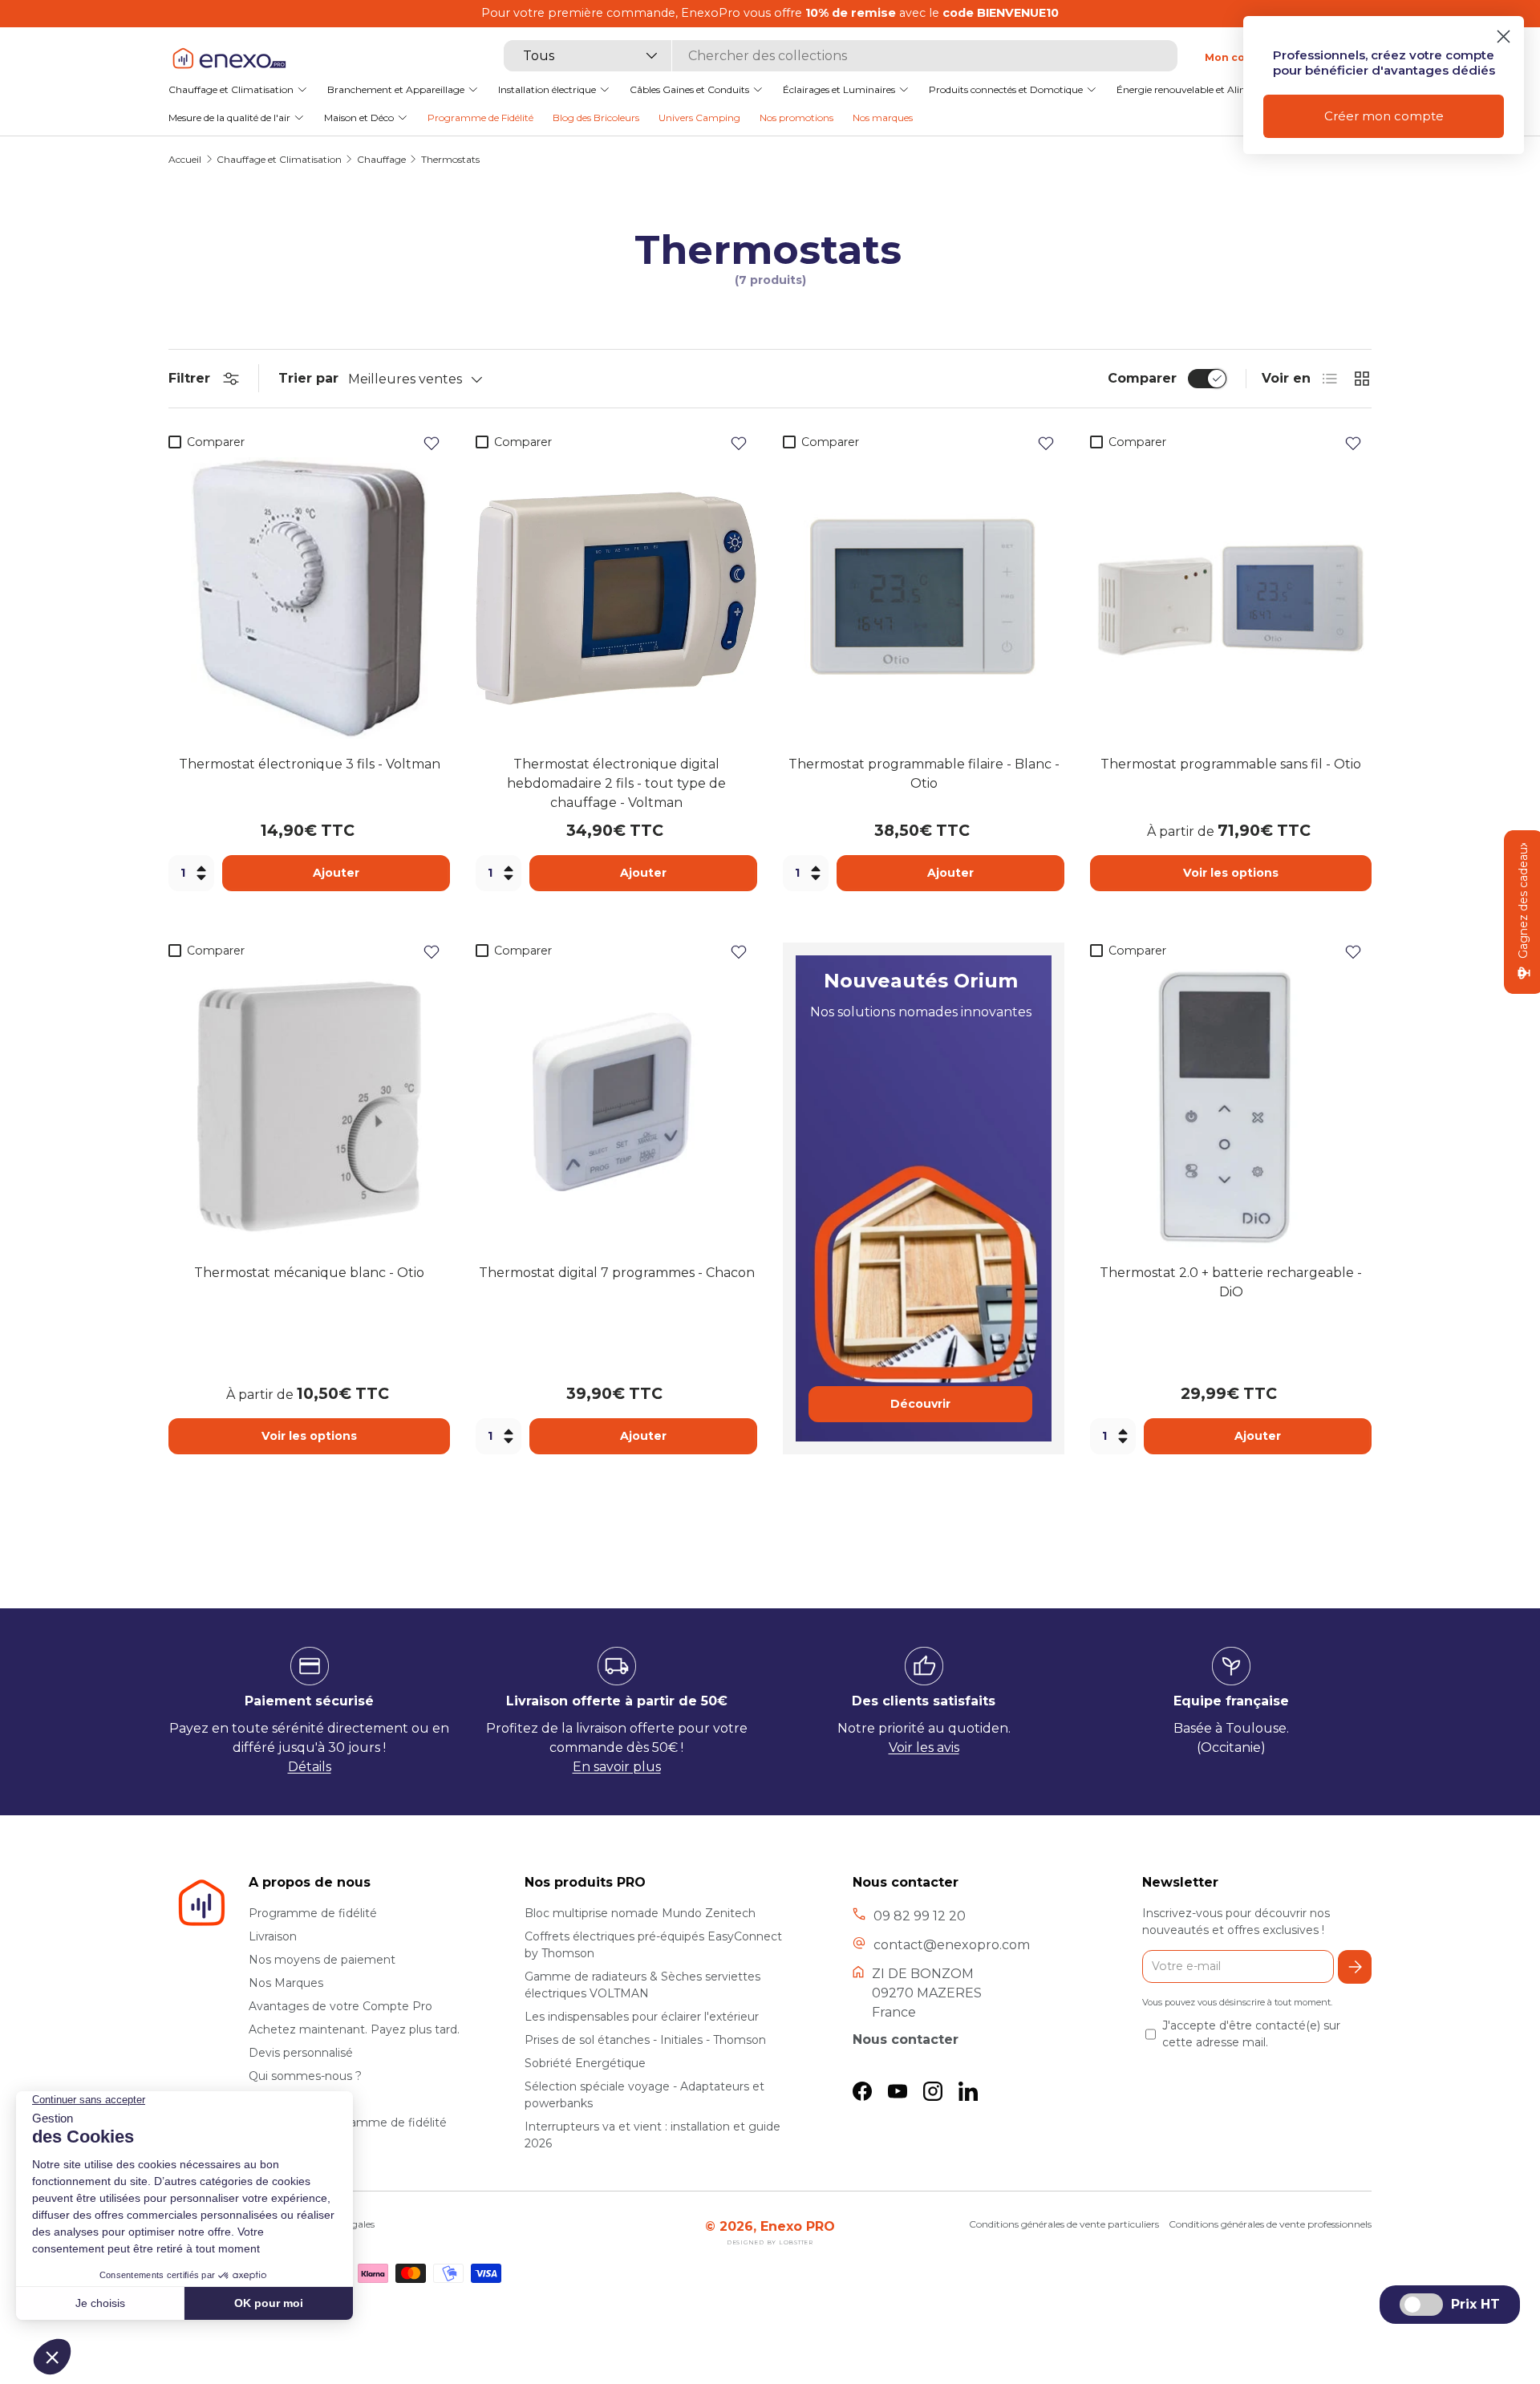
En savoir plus (617, 1767)
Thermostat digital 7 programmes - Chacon (617, 1273)
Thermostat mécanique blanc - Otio (309, 1273)
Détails (310, 1767)
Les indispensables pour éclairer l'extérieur (642, 2017)
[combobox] (841, 56)
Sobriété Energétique (585, 2063)
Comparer (1142, 378)
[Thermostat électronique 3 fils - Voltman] (309, 598)
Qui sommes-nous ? (305, 2076)
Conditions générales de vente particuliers (1064, 2224)
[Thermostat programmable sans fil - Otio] (1231, 598)
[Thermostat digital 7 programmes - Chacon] (616, 1107)
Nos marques (883, 117)
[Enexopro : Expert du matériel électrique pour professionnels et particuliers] (229, 57)
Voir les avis (924, 1747)
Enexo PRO (798, 2226)
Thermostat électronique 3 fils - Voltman (310, 764)
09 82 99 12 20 (920, 1916)
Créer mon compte (1384, 116)
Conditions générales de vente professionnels (1270, 2224)
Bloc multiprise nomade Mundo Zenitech (640, 1913)
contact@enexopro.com (952, 1945)
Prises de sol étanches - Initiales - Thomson (645, 2040)
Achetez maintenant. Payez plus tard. (354, 2029)
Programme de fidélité (313, 1913)
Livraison (273, 1936)
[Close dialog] (1504, 36)
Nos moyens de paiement (322, 1960)
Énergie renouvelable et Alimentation (1203, 89)
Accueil (185, 160)
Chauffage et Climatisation (231, 89)
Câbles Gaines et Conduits (689, 89)
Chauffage (381, 160)
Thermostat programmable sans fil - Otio (1231, 764)
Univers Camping (699, 117)
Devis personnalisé (301, 2053)
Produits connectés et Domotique (1006, 89)
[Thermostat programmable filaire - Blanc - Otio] (924, 598)
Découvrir (920, 1404)
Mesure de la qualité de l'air (229, 117)
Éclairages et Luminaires (839, 89)
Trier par (308, 378)
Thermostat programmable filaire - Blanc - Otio (924, 774)
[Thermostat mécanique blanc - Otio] (309, 1107)
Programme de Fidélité (480, 117)
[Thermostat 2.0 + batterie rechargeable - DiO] (1231, 1107)
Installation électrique (547, 89)
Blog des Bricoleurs (596, 117)
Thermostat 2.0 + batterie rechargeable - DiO (1231, 1282)
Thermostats (450, 160)
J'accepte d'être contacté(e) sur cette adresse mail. (1251, 2034)
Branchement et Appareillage (396, 89)
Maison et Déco (359, 117)
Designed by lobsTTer (770, 2242)
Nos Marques (286, 1983)
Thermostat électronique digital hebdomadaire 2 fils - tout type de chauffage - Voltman (616, 783)
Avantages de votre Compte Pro (340, 2006)
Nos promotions (796, 117)
